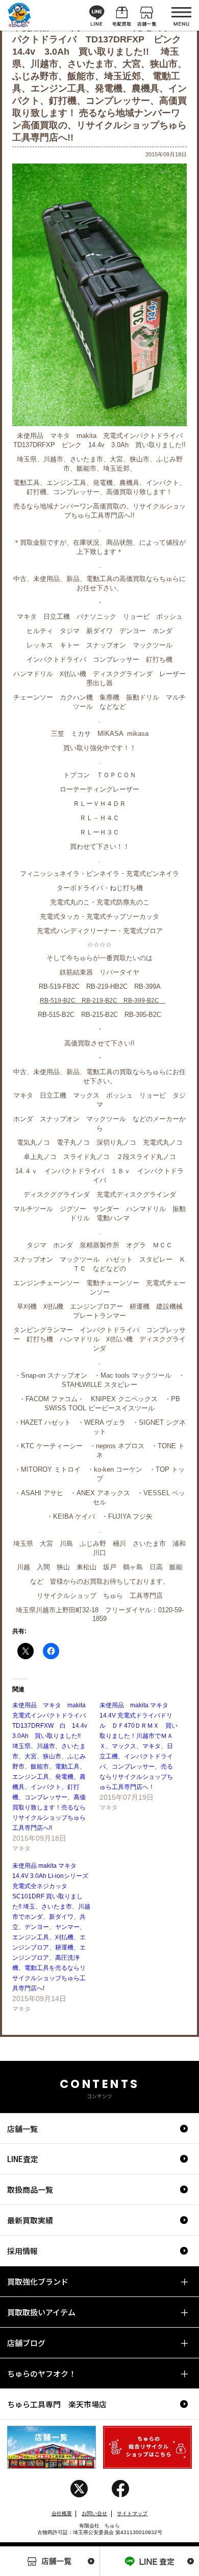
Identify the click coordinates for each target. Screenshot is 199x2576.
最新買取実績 (30, 2220)
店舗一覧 (22, 2129)
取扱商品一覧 (30, 2189)
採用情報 (22, 2251)
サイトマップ (132, 2513)
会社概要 (62, 2513)
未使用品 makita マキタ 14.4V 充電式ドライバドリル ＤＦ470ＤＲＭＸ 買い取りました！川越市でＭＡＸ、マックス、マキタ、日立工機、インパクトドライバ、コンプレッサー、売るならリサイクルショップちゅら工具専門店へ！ (139, 1746)
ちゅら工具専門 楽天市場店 (57, 2404)
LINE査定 (23, 2159)
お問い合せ (94, 2513)
